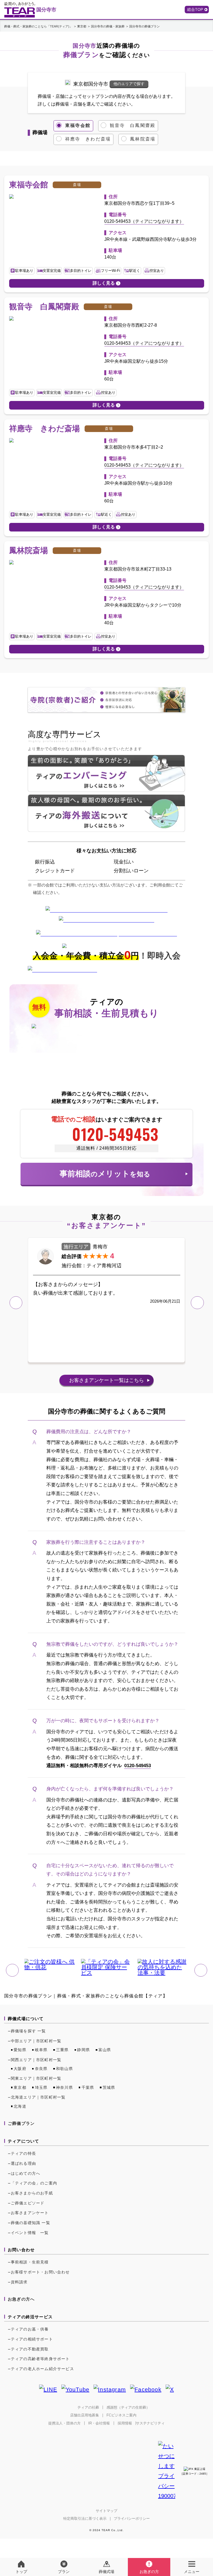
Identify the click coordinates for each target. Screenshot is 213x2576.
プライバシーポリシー (132, 2518)
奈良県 (41, 2069)
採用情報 (125, 2423)
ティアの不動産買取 (30, 2349)
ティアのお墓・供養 (30, 2329)
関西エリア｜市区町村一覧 (36, 2060)
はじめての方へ (26, 2173)
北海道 (20, 2106)
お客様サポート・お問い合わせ (40, 2272)
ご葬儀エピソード (28, 2203)
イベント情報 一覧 (30, 2233)
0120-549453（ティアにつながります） (144, 221)
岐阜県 (41, 2050)
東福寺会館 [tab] (78, 125)
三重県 (62, 2050)
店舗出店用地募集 (85, 2415)
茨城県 (109, 2087)
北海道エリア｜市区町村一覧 (38, 2097)
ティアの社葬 (88, 2407)
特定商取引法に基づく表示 (85, 2518)
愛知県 (20, 2050)
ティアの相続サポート (32, 2339)
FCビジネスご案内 (121, 2415)
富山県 (105, 2050)
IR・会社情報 (99, 2423)
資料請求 (19, 2282)
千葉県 (88, 2087)
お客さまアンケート (106, 1380)
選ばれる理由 (23, 2163)
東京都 (20, 2087)
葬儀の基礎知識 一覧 (31, 2223)
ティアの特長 (23, 2153)
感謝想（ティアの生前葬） (128, 2407)
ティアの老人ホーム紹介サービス (42, 2369)
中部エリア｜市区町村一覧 (36, 2041)
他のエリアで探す (129, 84)
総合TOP (195, 9)
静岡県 (83, 2050)
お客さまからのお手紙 (32, 2193)
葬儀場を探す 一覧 (28, 2031)
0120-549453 (115, 1134)
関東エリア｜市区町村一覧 (36, 2078)
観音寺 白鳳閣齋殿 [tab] (133, 125)
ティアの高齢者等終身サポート (40, 2359)
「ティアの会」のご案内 (34, 2183)
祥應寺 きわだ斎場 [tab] (88, 139)
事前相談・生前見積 (30, 2262)
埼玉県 (41, 2087)
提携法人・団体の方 (64, 2423)
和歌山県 (64, 2069)
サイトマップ (106, 2511)
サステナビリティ (150, 2423)
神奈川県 (64, 2087)
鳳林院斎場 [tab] (143, 139)
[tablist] (106, 133)
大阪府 (20, 2069)
